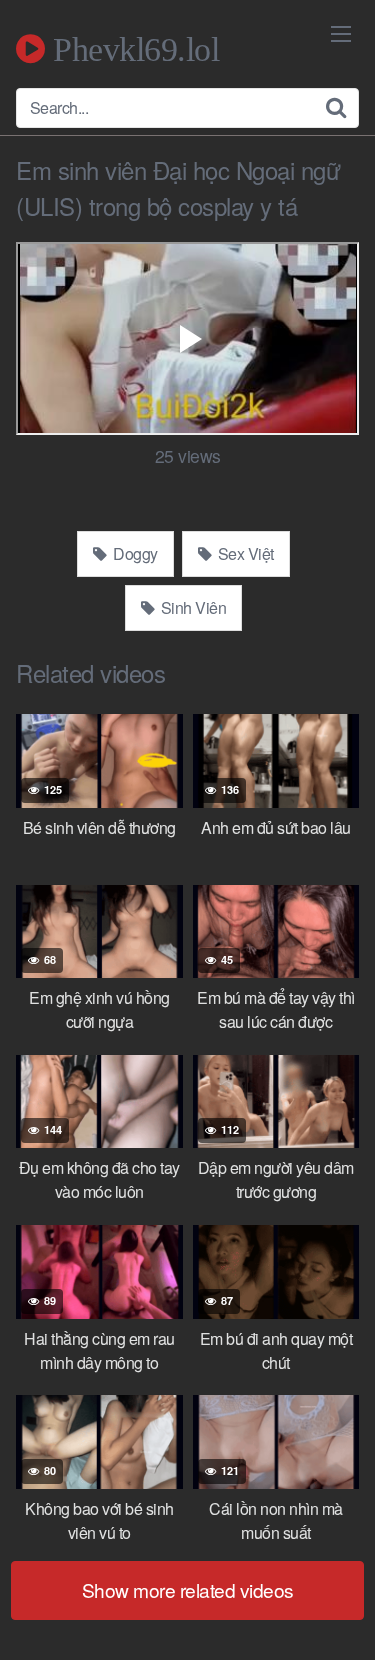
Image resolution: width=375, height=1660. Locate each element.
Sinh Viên (191, 607)
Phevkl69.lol (132, 49)
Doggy (134, 553)
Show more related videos (188, 1589)
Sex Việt (244, 553)
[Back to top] (340, 1616)
